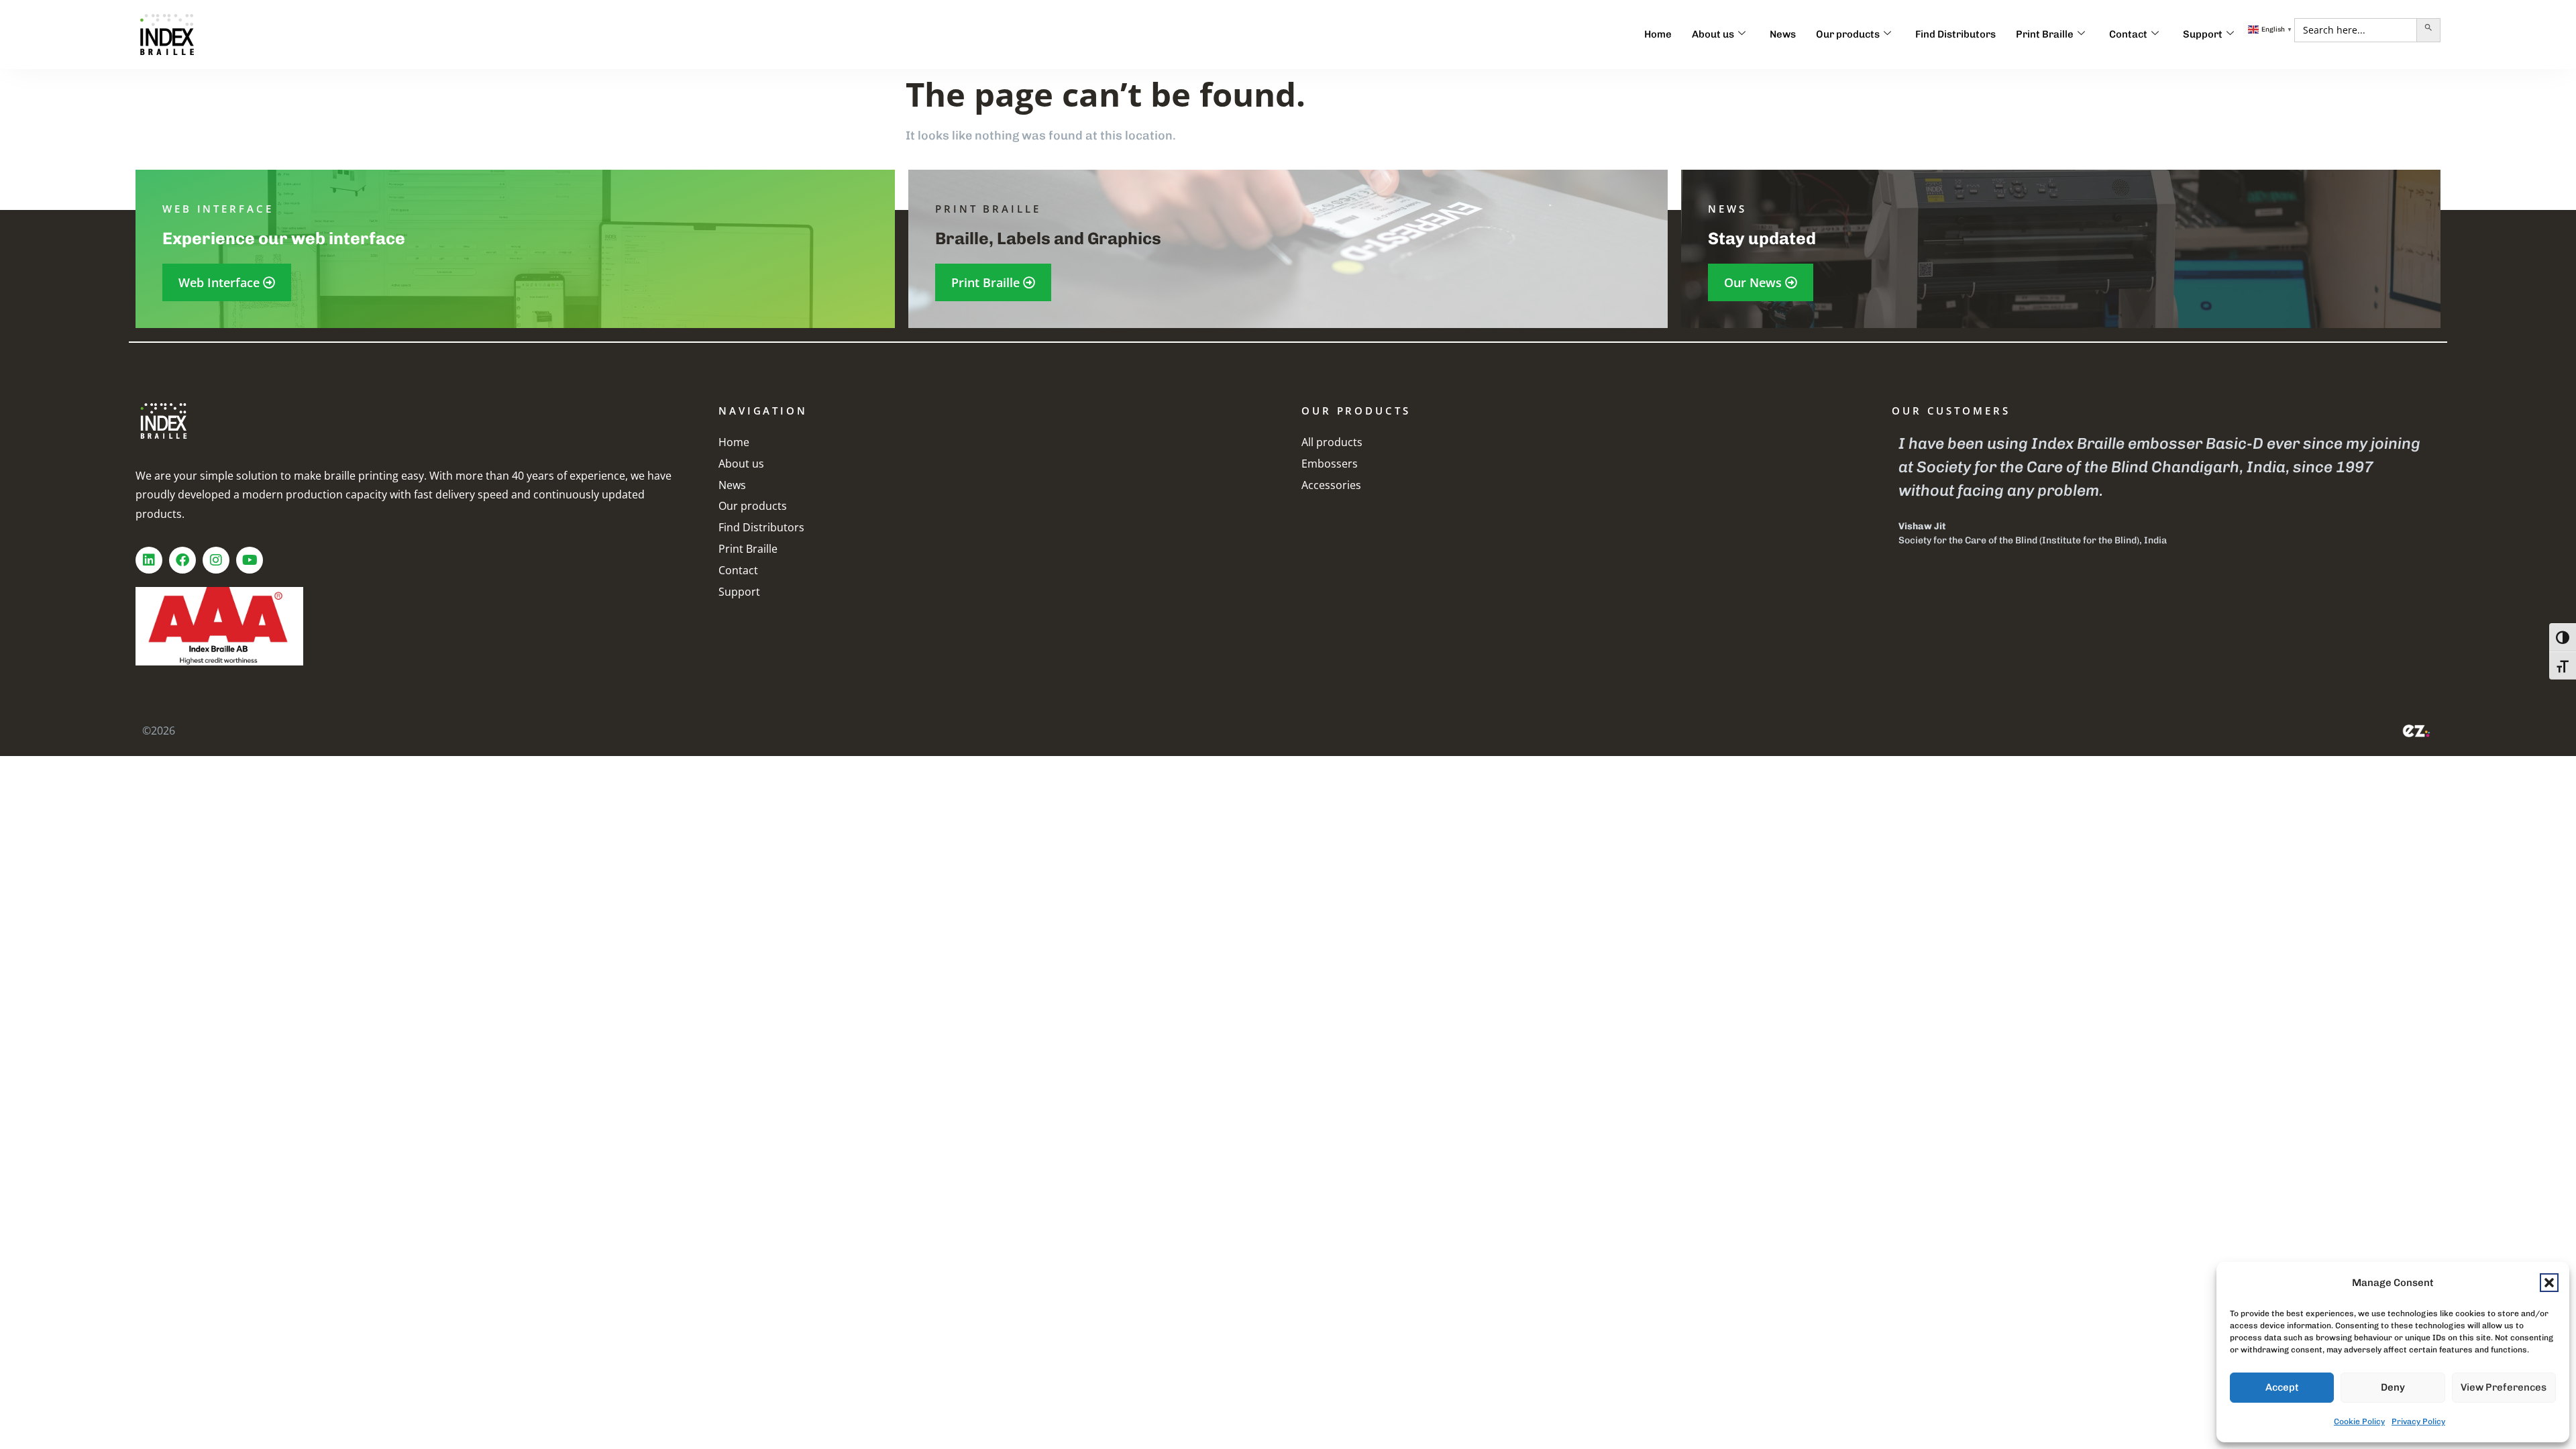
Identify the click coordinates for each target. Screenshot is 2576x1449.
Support (2203, 34)
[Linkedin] (149, 560)
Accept (2282, 1387)
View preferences (2504, 1387)
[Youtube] (250, 560)
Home (1658, 34)
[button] (2549, 1283)
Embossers (1330, 464)
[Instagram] (216, 560)
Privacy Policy (2418, 1421)
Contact (2128, 34)
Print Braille (2045, 34)
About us (1713, 34)
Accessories (1331, 485)
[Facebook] (182, 560)
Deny (2393, 1387)
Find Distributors (1955, 34)
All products (1332, 442)
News (1783, 34)
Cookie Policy (2359, 1421)
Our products (1848, 34)
